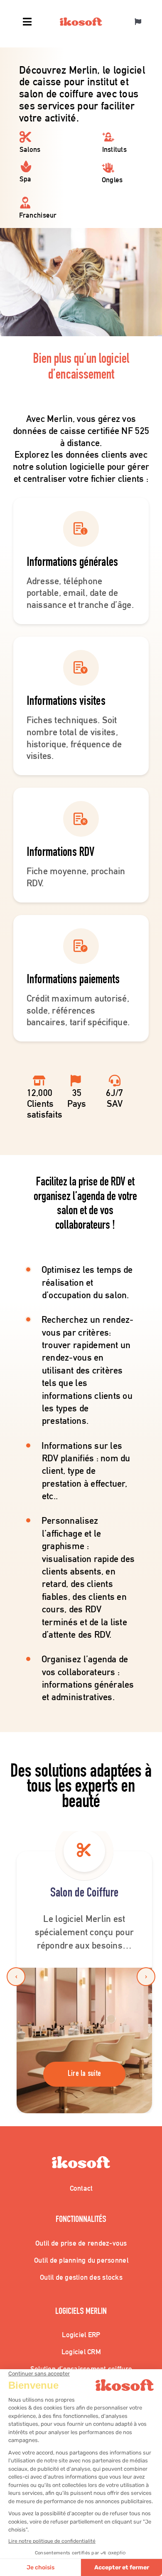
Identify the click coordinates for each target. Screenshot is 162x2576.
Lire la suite (85, 2074)
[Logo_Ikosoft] (81, 21)
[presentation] (16, 1977)
